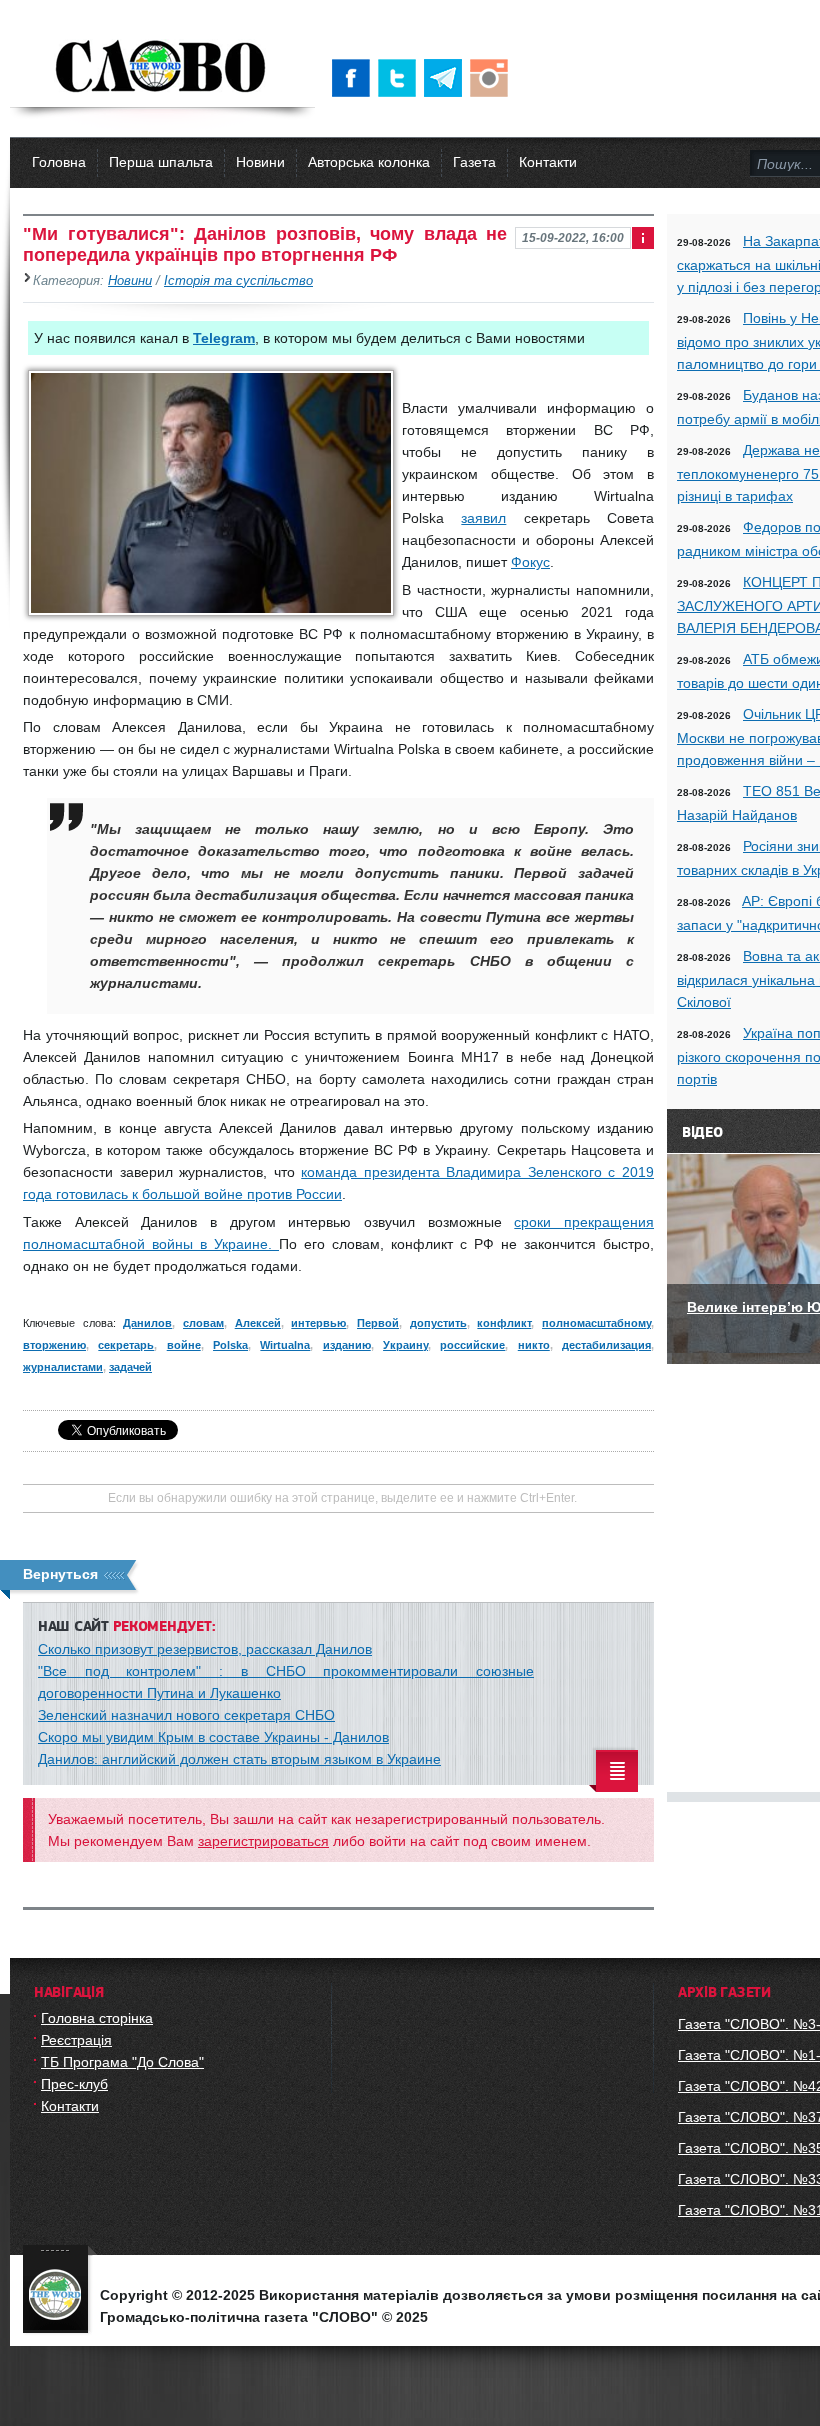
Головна (59, 162)
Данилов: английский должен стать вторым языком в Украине (239, 1759)
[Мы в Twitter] (401, 78)
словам (203, 1323)
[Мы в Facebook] (355, 78)
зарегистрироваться (263, 1841)
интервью (318, 1323)
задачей (130, 1367)
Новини (260, 162)
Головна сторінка (97, 2018)
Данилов (147, 1323)
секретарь (126, 1345)
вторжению (54, 1345)
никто (534, 1345)
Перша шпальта (161, 162)
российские (472, 1345)
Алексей (258, 1323)
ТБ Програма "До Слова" (122, 2062)
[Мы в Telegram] (447, 78)
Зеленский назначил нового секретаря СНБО (186, 1715)
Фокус (530, 562)
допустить (438, 1323)
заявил (483, 518)
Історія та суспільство (238, 281)
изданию (347, 1345)
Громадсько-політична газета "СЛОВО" (162, 68)
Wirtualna (285, 1345)
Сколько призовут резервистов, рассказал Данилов (205, 1649)
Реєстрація (76, 2040)
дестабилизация (606, 1345)
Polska (230, 1345)
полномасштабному (596, 1323)
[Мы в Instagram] (493, 78)
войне (184, 1345)
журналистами (63, 1367)
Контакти (548, 162)
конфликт (504, 1323)
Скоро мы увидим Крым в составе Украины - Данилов (213, 1737)
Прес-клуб (74, 2084)
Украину (405, 1345)
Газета (474, 162)
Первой (378, 1323)
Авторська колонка (369, 162)
